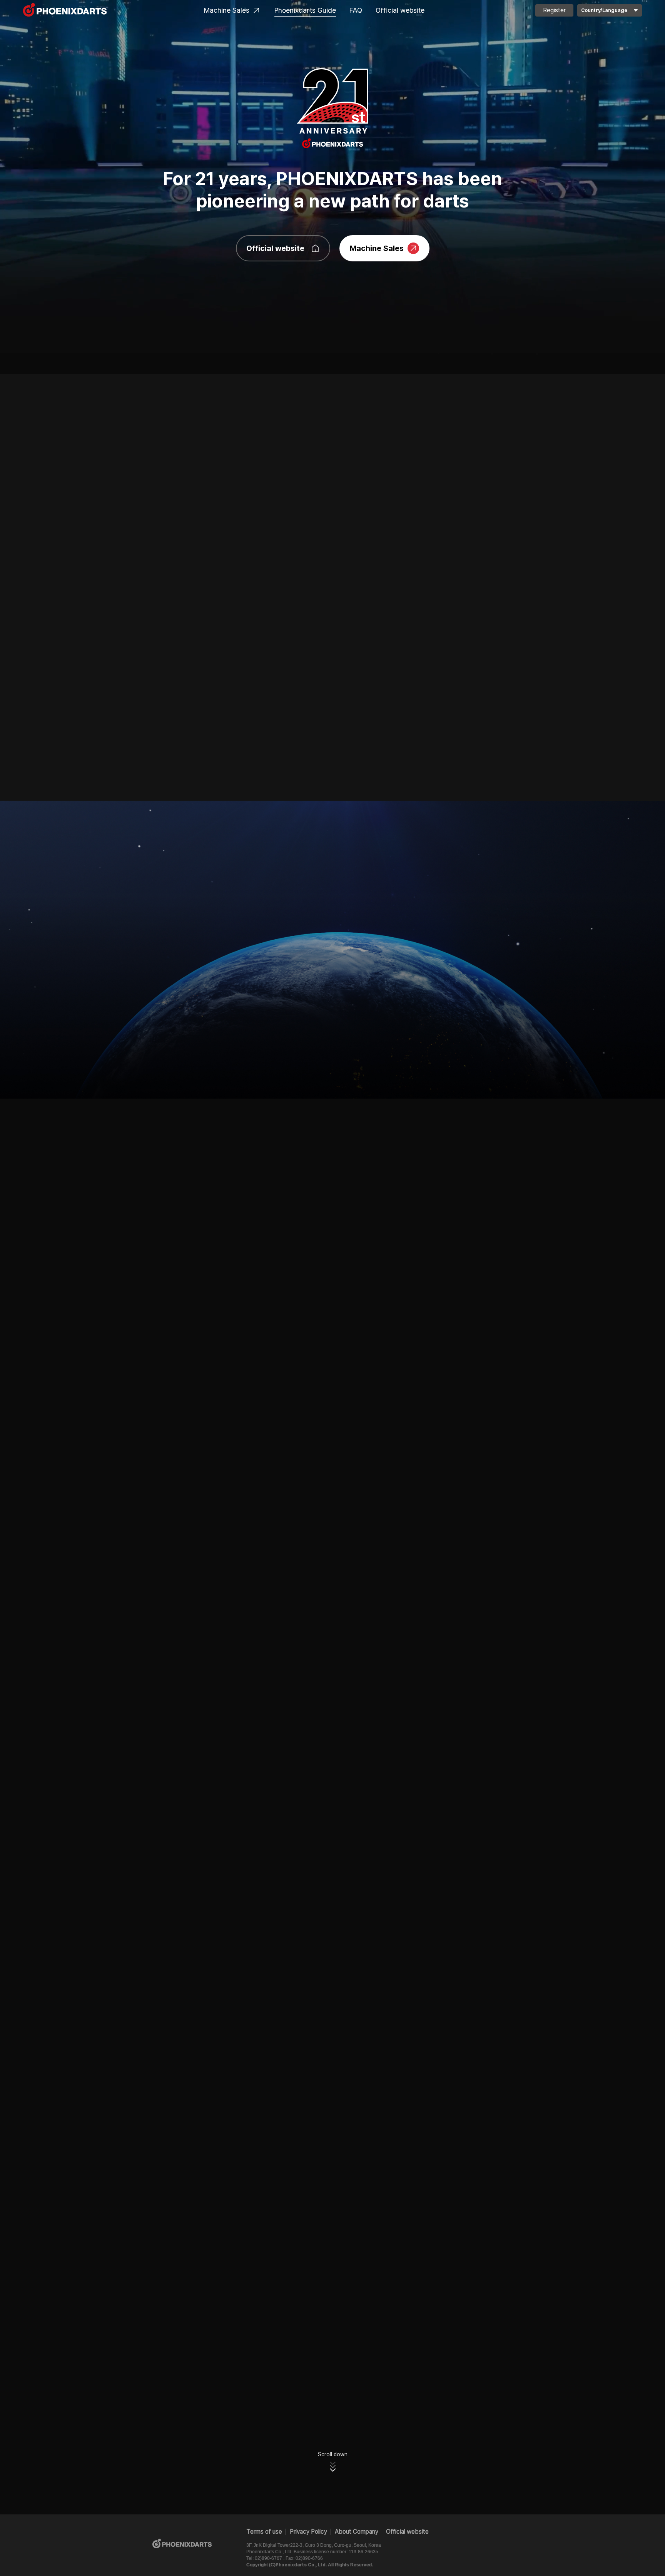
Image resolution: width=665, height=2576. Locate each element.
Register (554, 10)
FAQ (356, 10)
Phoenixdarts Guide (305, 10)
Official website (400, 10)
